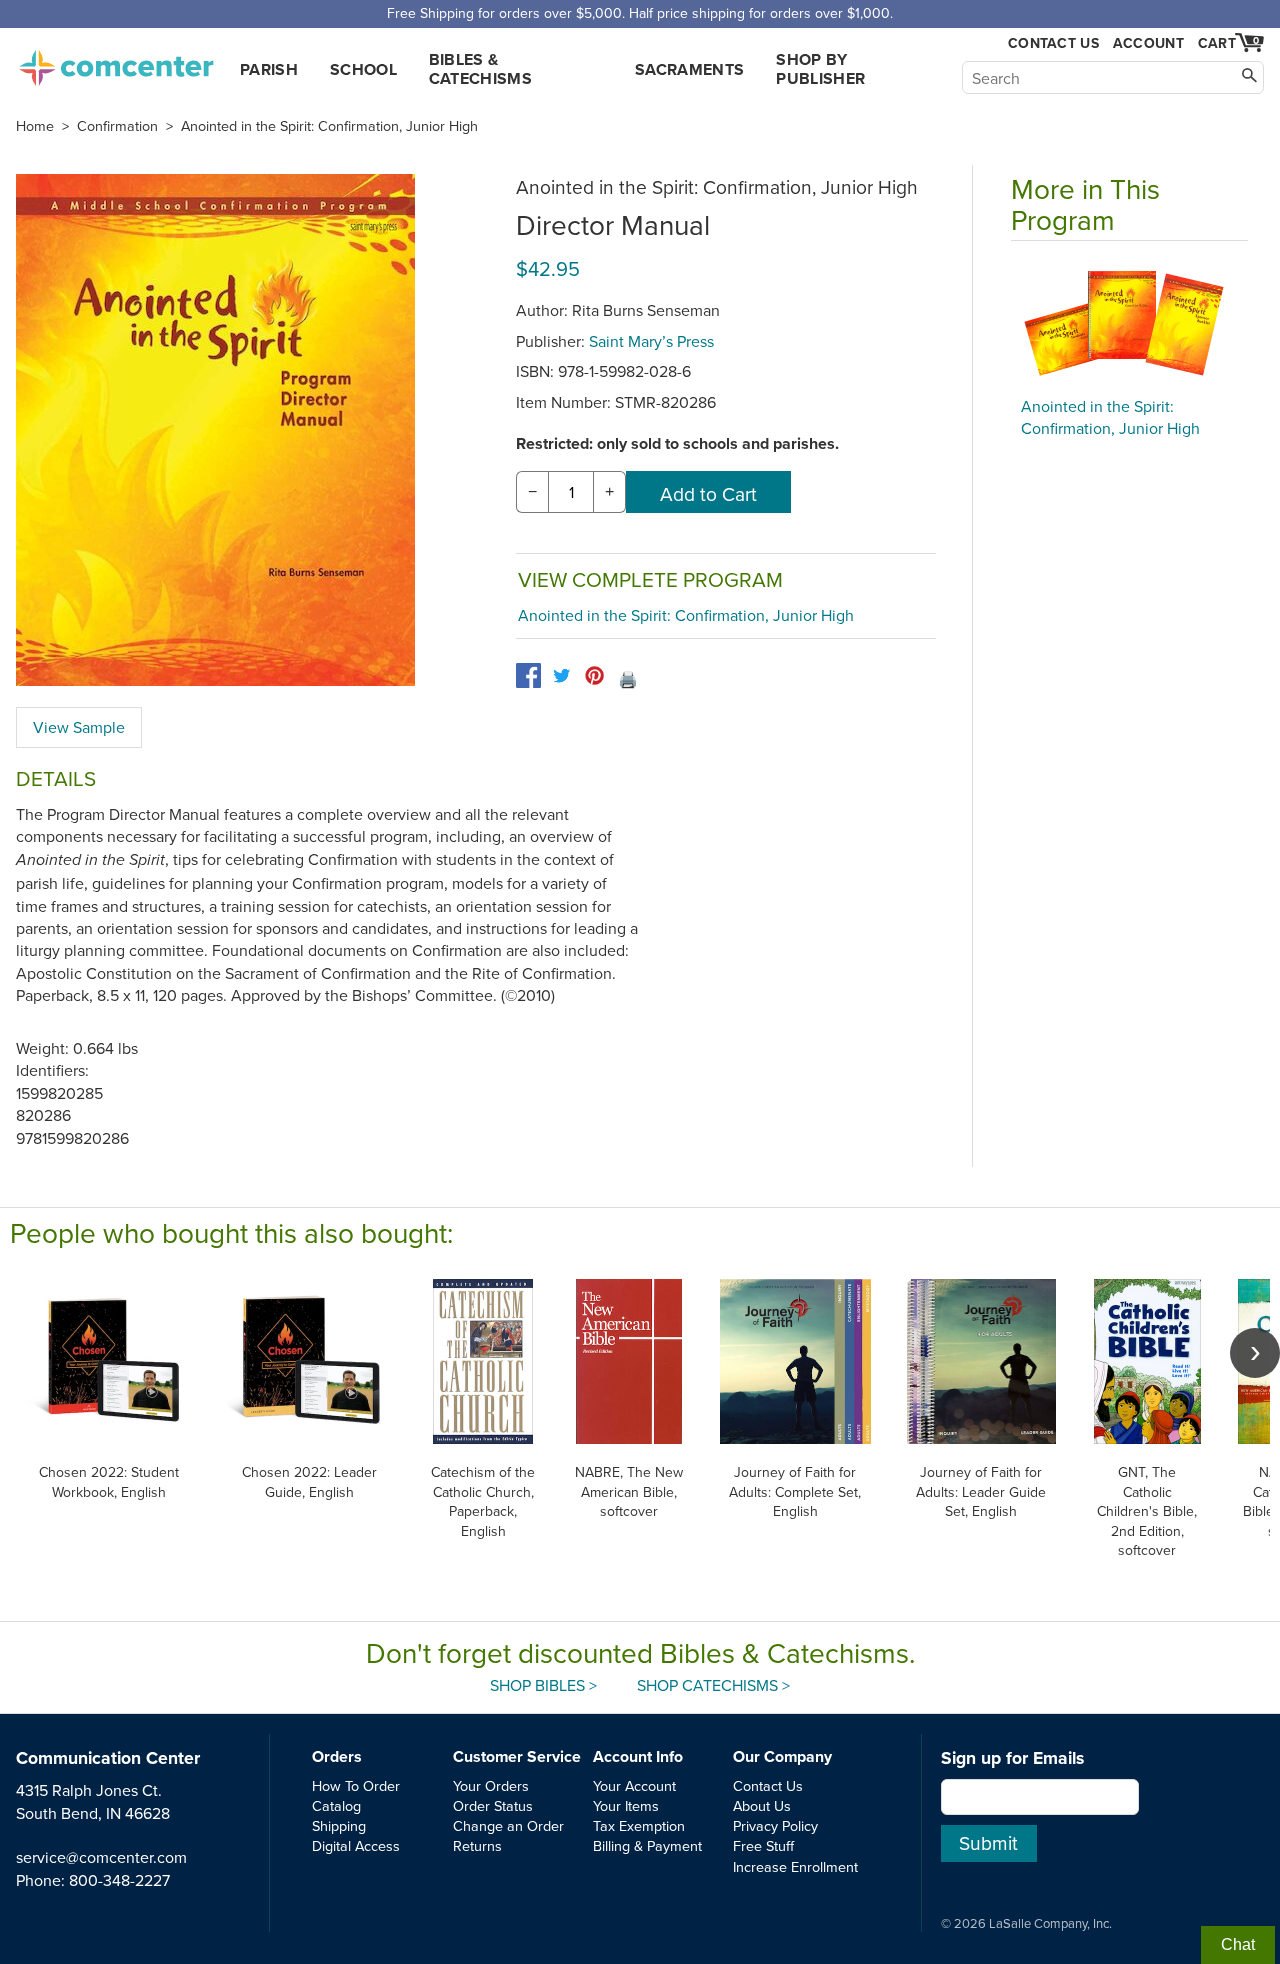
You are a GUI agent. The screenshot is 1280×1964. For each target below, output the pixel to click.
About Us (762, 1805)
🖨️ (628, 679)
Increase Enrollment (795, 1866)
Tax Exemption (639, 1825)
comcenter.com (116, 62)
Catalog (336, 1805)
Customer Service (517, 1756)
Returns (477, 1845)
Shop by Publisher (820, 69)
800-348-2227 (119, 1880)
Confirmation (117, 126)
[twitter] (561, 675)
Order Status (493, 1805)
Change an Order (508, 1825)
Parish (269, 69)
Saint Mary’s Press (651, 341)
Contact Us (1053, 43)
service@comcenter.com (101, 1857)
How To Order (356, 1785)
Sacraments (689, 69)
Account (1148, 43)
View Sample (79, 727)
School (363, 69)
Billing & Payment (647, 1845)
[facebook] (528, 675)
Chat (1238, 1944)
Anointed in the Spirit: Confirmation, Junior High (329, 126)
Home (35, 126)
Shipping (339, 1825)
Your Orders (491, 1785)
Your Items (626, 1805)
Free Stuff (763, 1845)
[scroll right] (1255, 1353)
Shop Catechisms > (713, 1685)
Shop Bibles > (543, 1685)
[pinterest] (594, 675)
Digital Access (356, 1845)
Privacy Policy (775, 1825)
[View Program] (1129, 324)
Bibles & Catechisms (480, 69)
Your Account (634, 1785)
